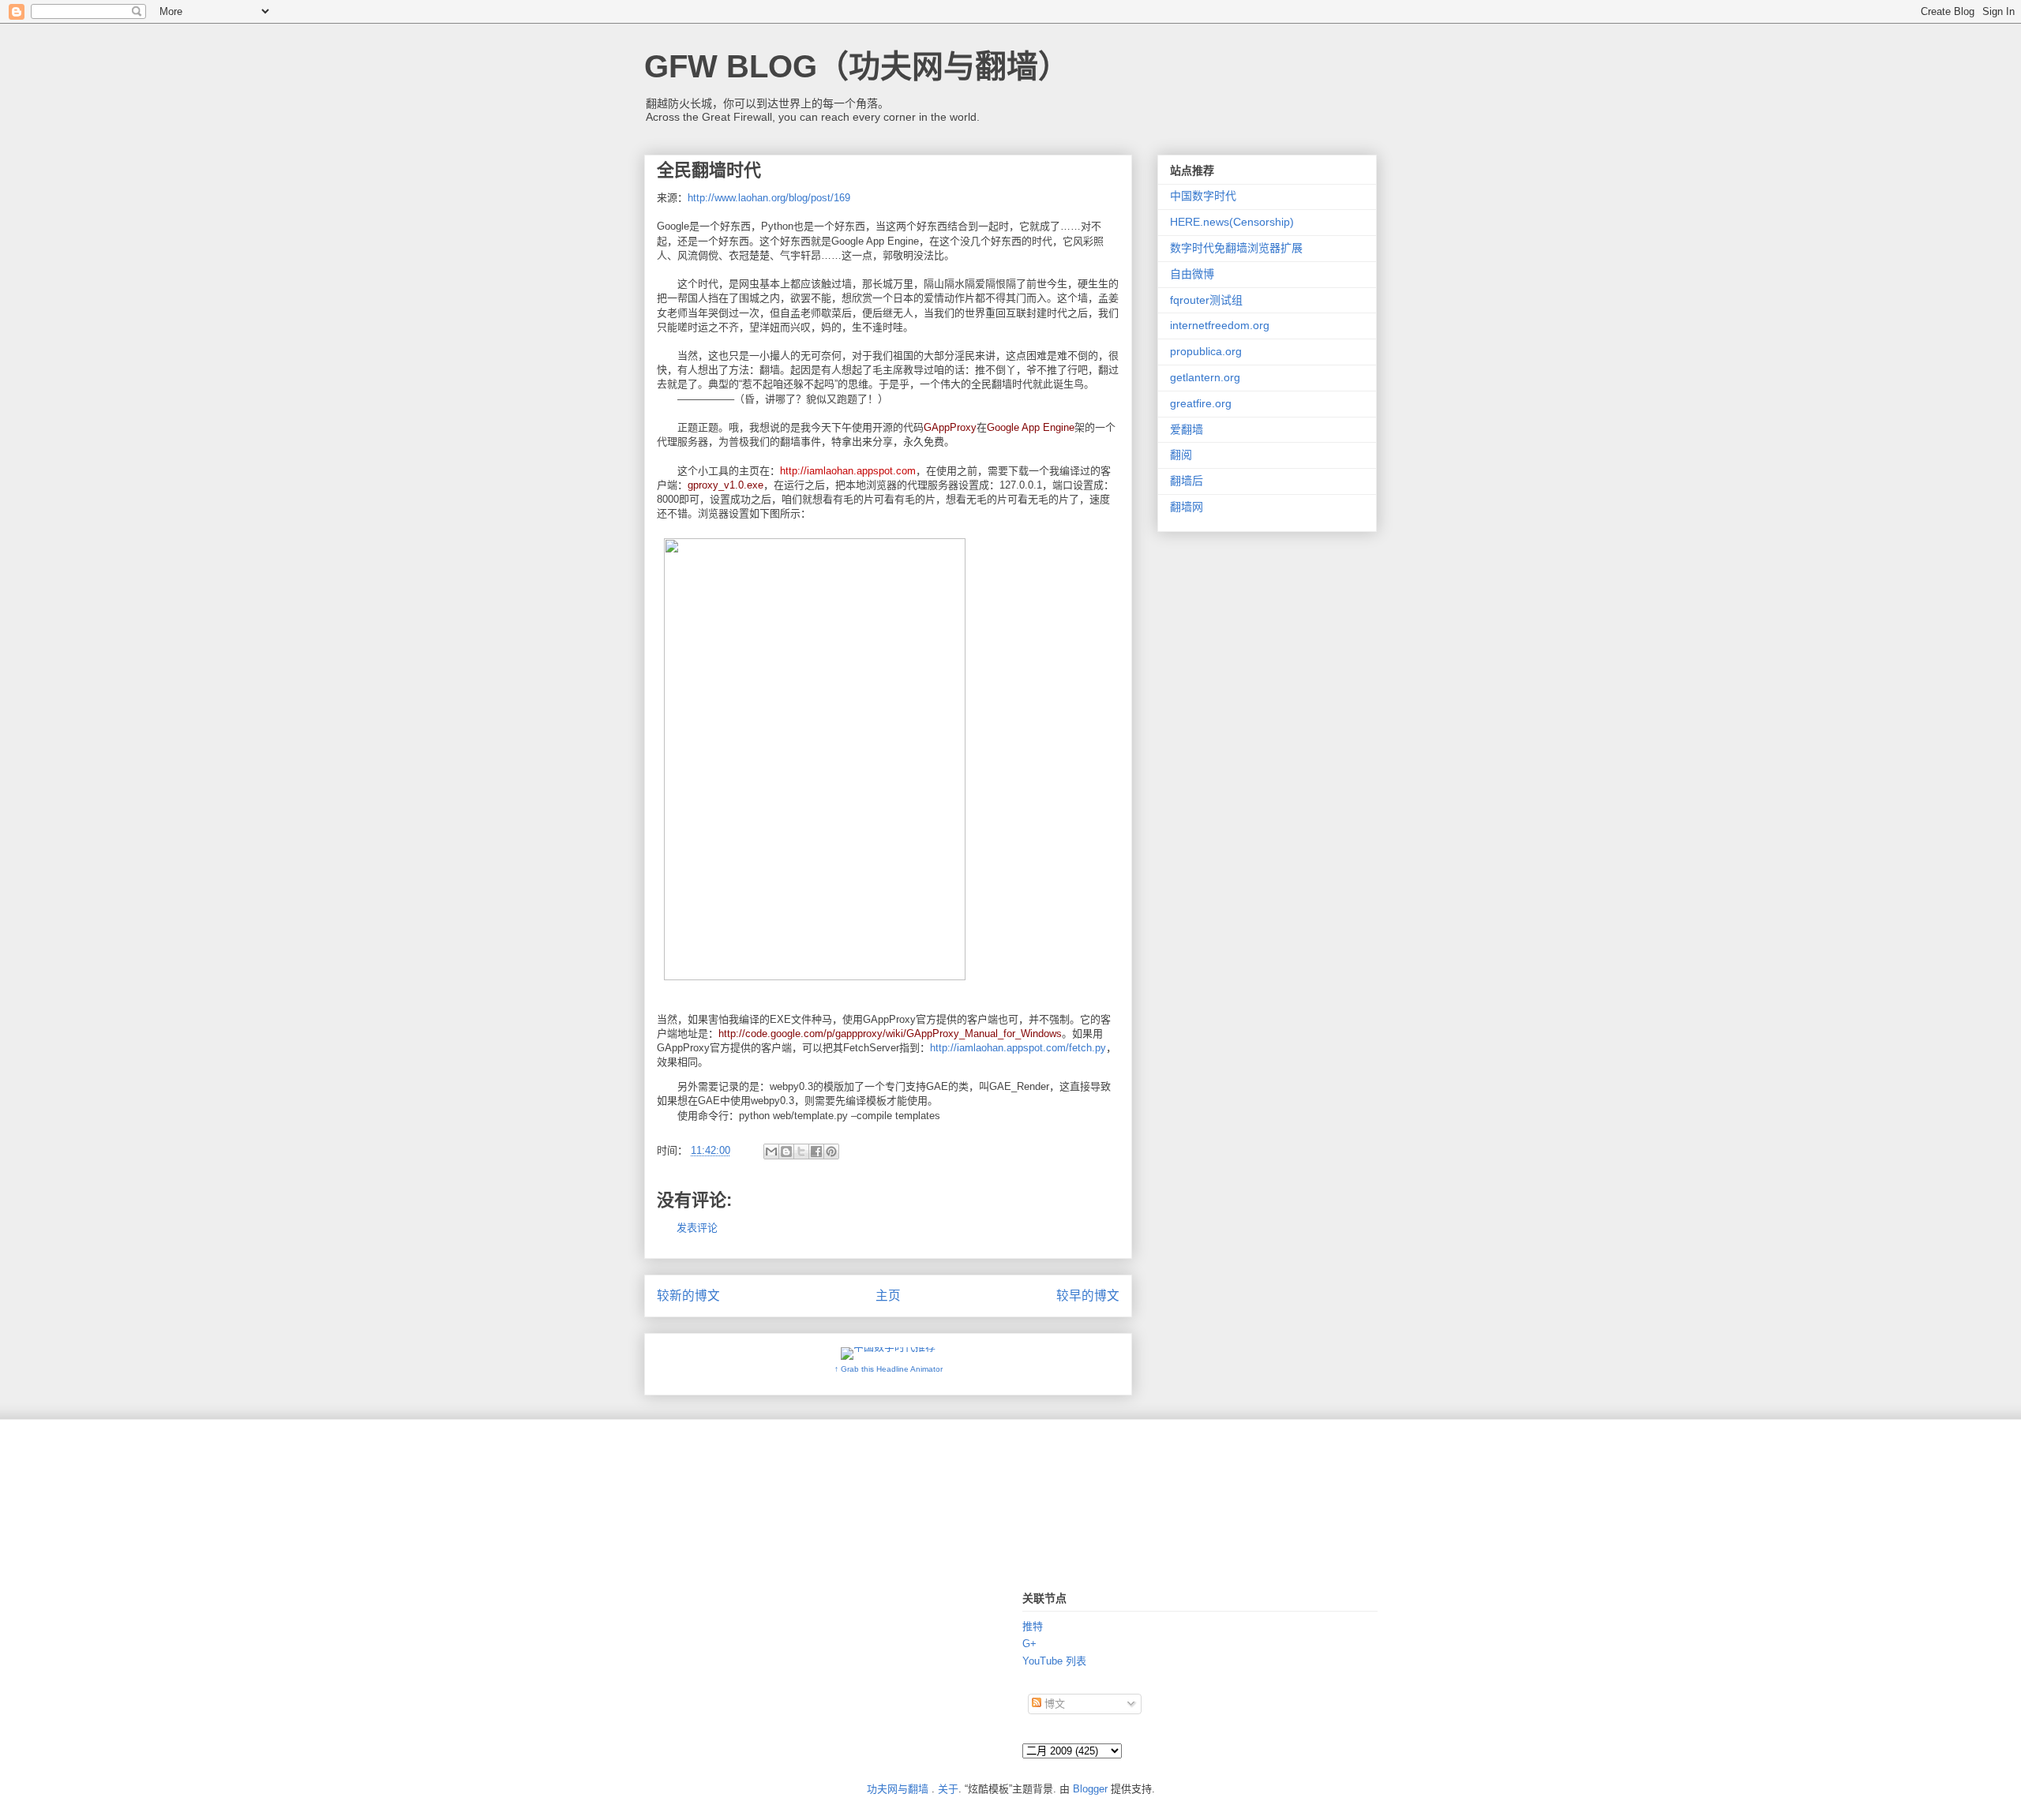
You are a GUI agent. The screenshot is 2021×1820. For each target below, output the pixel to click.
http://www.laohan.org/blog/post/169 (769, 198)
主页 (888, 1296)
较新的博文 (688, 1296)
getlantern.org (1205, 377)
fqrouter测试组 (1206, 300)
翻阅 (1181, 455)
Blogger (1090, 1789)
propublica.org (1206, 351)
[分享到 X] (801, 1152)
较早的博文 (1088, 1296)
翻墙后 (1187, 481)
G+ (1029, 1644)
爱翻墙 (1187, 429)
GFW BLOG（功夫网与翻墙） (857, 66)
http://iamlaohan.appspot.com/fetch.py (1018, 1048)
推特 (1033, 1626)
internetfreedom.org (1220, 325)
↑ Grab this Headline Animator (889, 1369)
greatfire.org (1201, 403)
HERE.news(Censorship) (1232, 222)
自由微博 (1192, 274)
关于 (948, 1789)
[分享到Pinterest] (831, 1152)
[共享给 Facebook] (816, 1152)
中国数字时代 (1203, 196)
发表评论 (697, 1228)
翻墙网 (1187, 507)
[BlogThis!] (786, 1152)
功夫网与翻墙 (898, 1789)
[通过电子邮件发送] (771, 1152)
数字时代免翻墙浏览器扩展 (1236, 248)
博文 (1053, 1704)
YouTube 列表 (1054, 1661)
